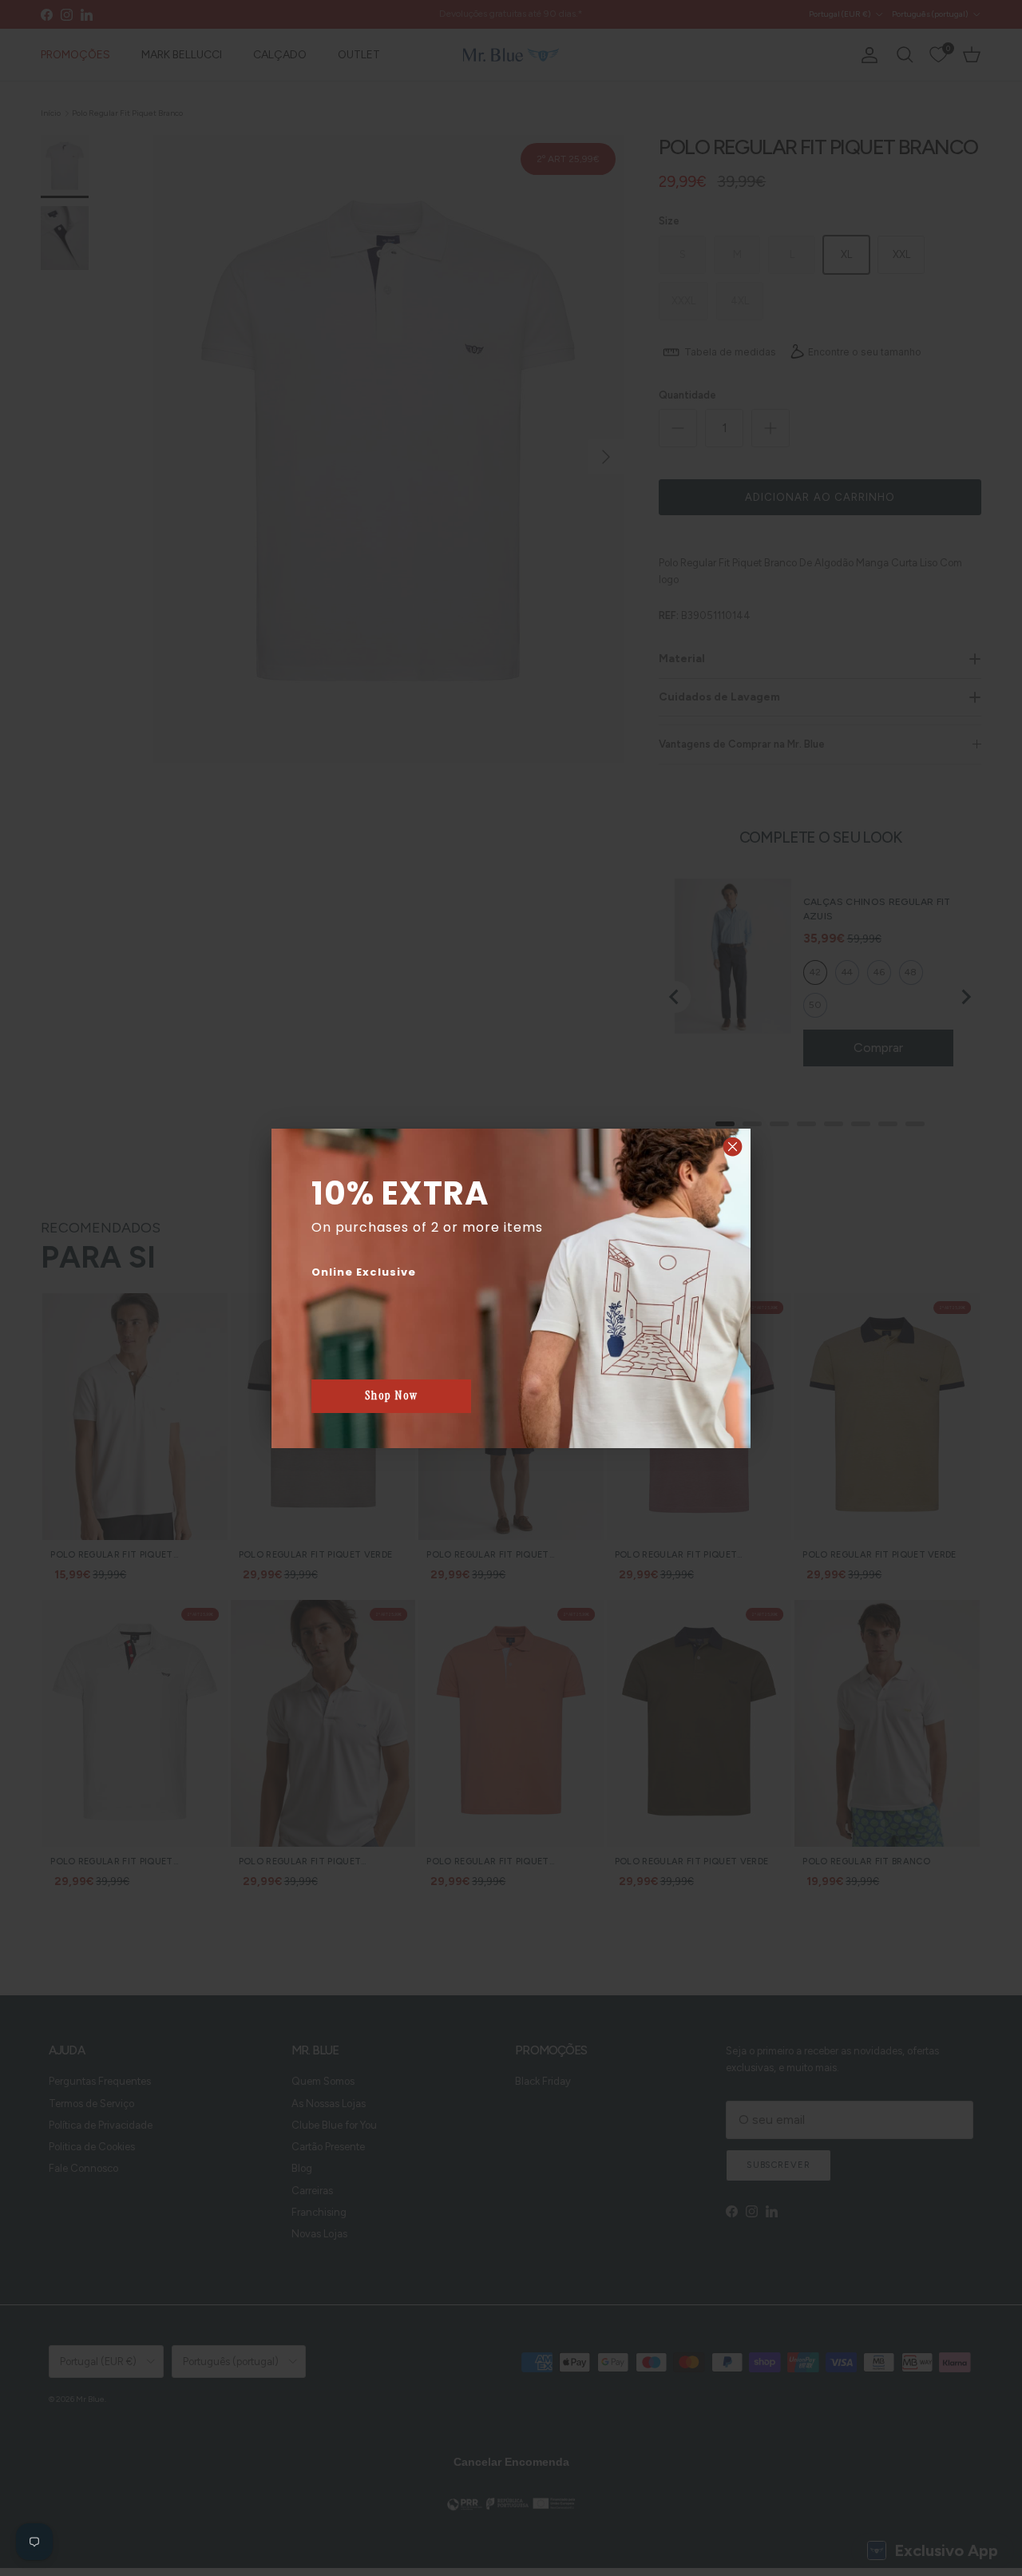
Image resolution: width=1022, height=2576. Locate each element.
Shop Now (392, 1395)
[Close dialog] (733, 1147)
